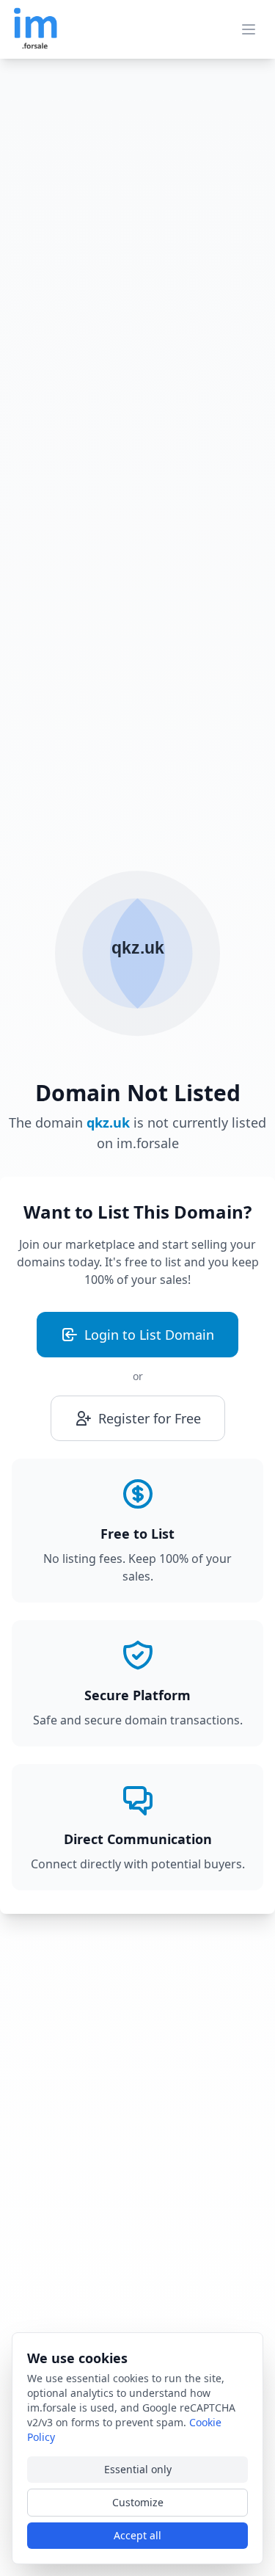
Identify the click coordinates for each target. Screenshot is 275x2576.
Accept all (137, 2535)
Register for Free (150, 1418)
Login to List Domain (149, 1335)
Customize (138, 2502)
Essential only (138, 2469)
